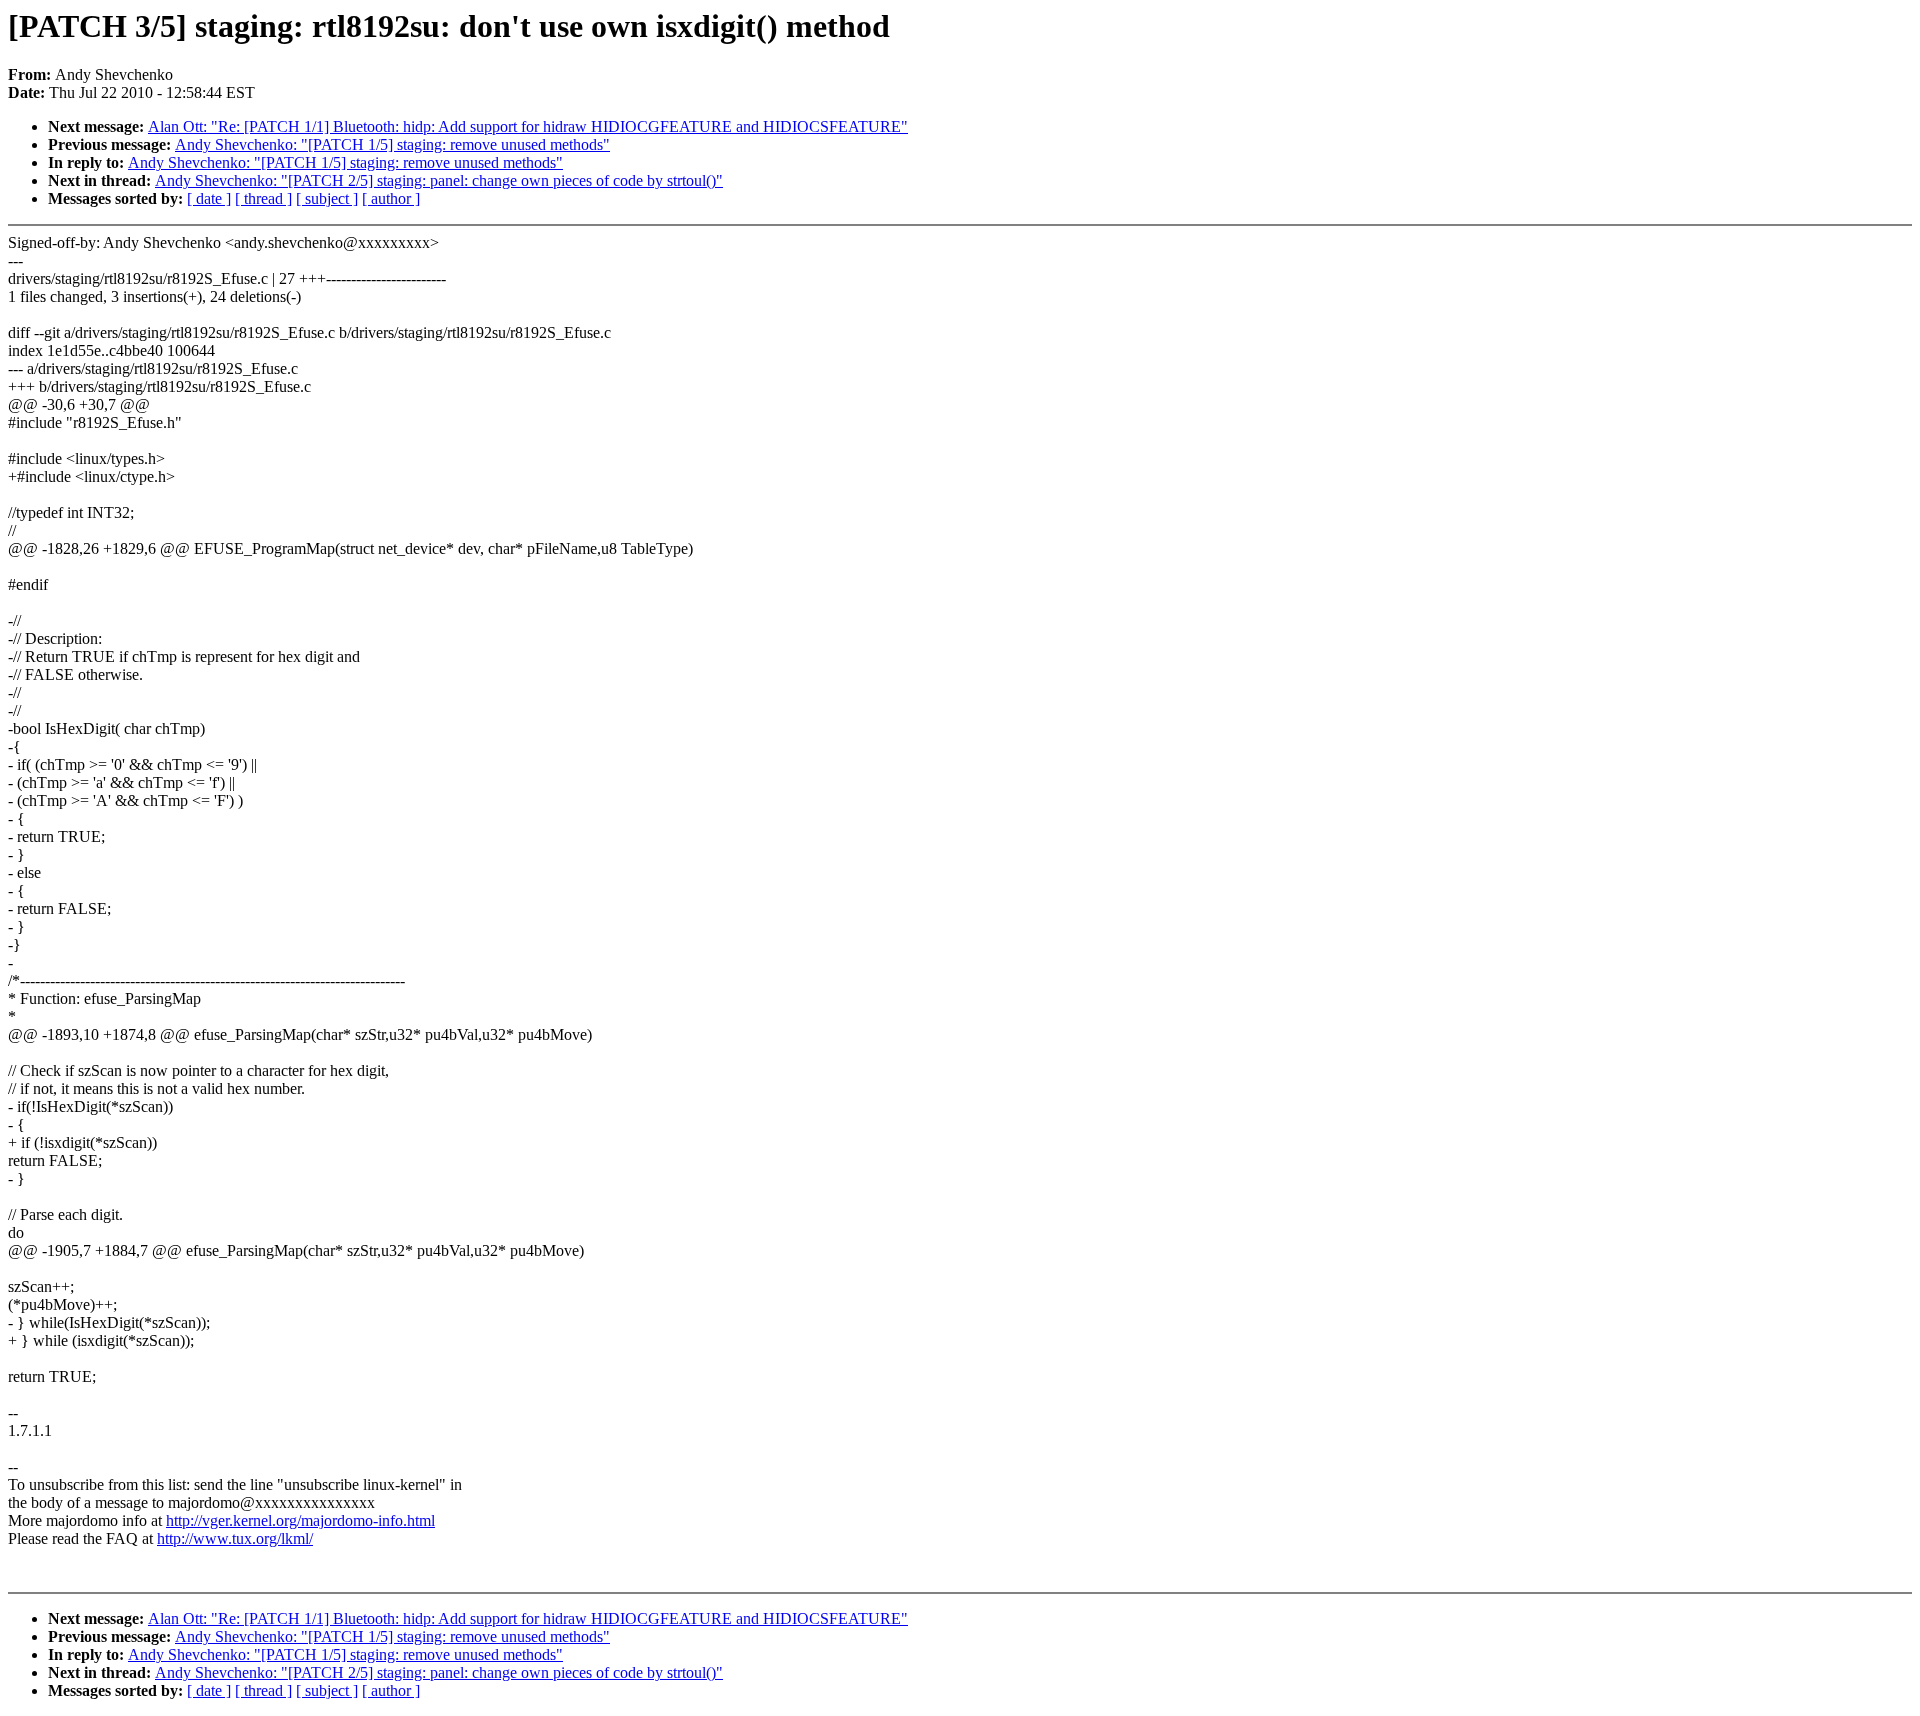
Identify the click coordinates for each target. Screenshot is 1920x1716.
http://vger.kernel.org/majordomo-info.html (300, 1520)
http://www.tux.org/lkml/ (235, 1538)
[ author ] (391, 198)
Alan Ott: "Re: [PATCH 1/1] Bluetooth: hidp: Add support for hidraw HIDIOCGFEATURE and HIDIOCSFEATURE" (528, 126)
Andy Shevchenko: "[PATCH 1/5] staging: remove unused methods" (392, 144)
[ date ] (209, 198)
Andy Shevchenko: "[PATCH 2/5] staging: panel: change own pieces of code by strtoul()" (439, 180)
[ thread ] (263, 198)
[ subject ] (327, 198)
